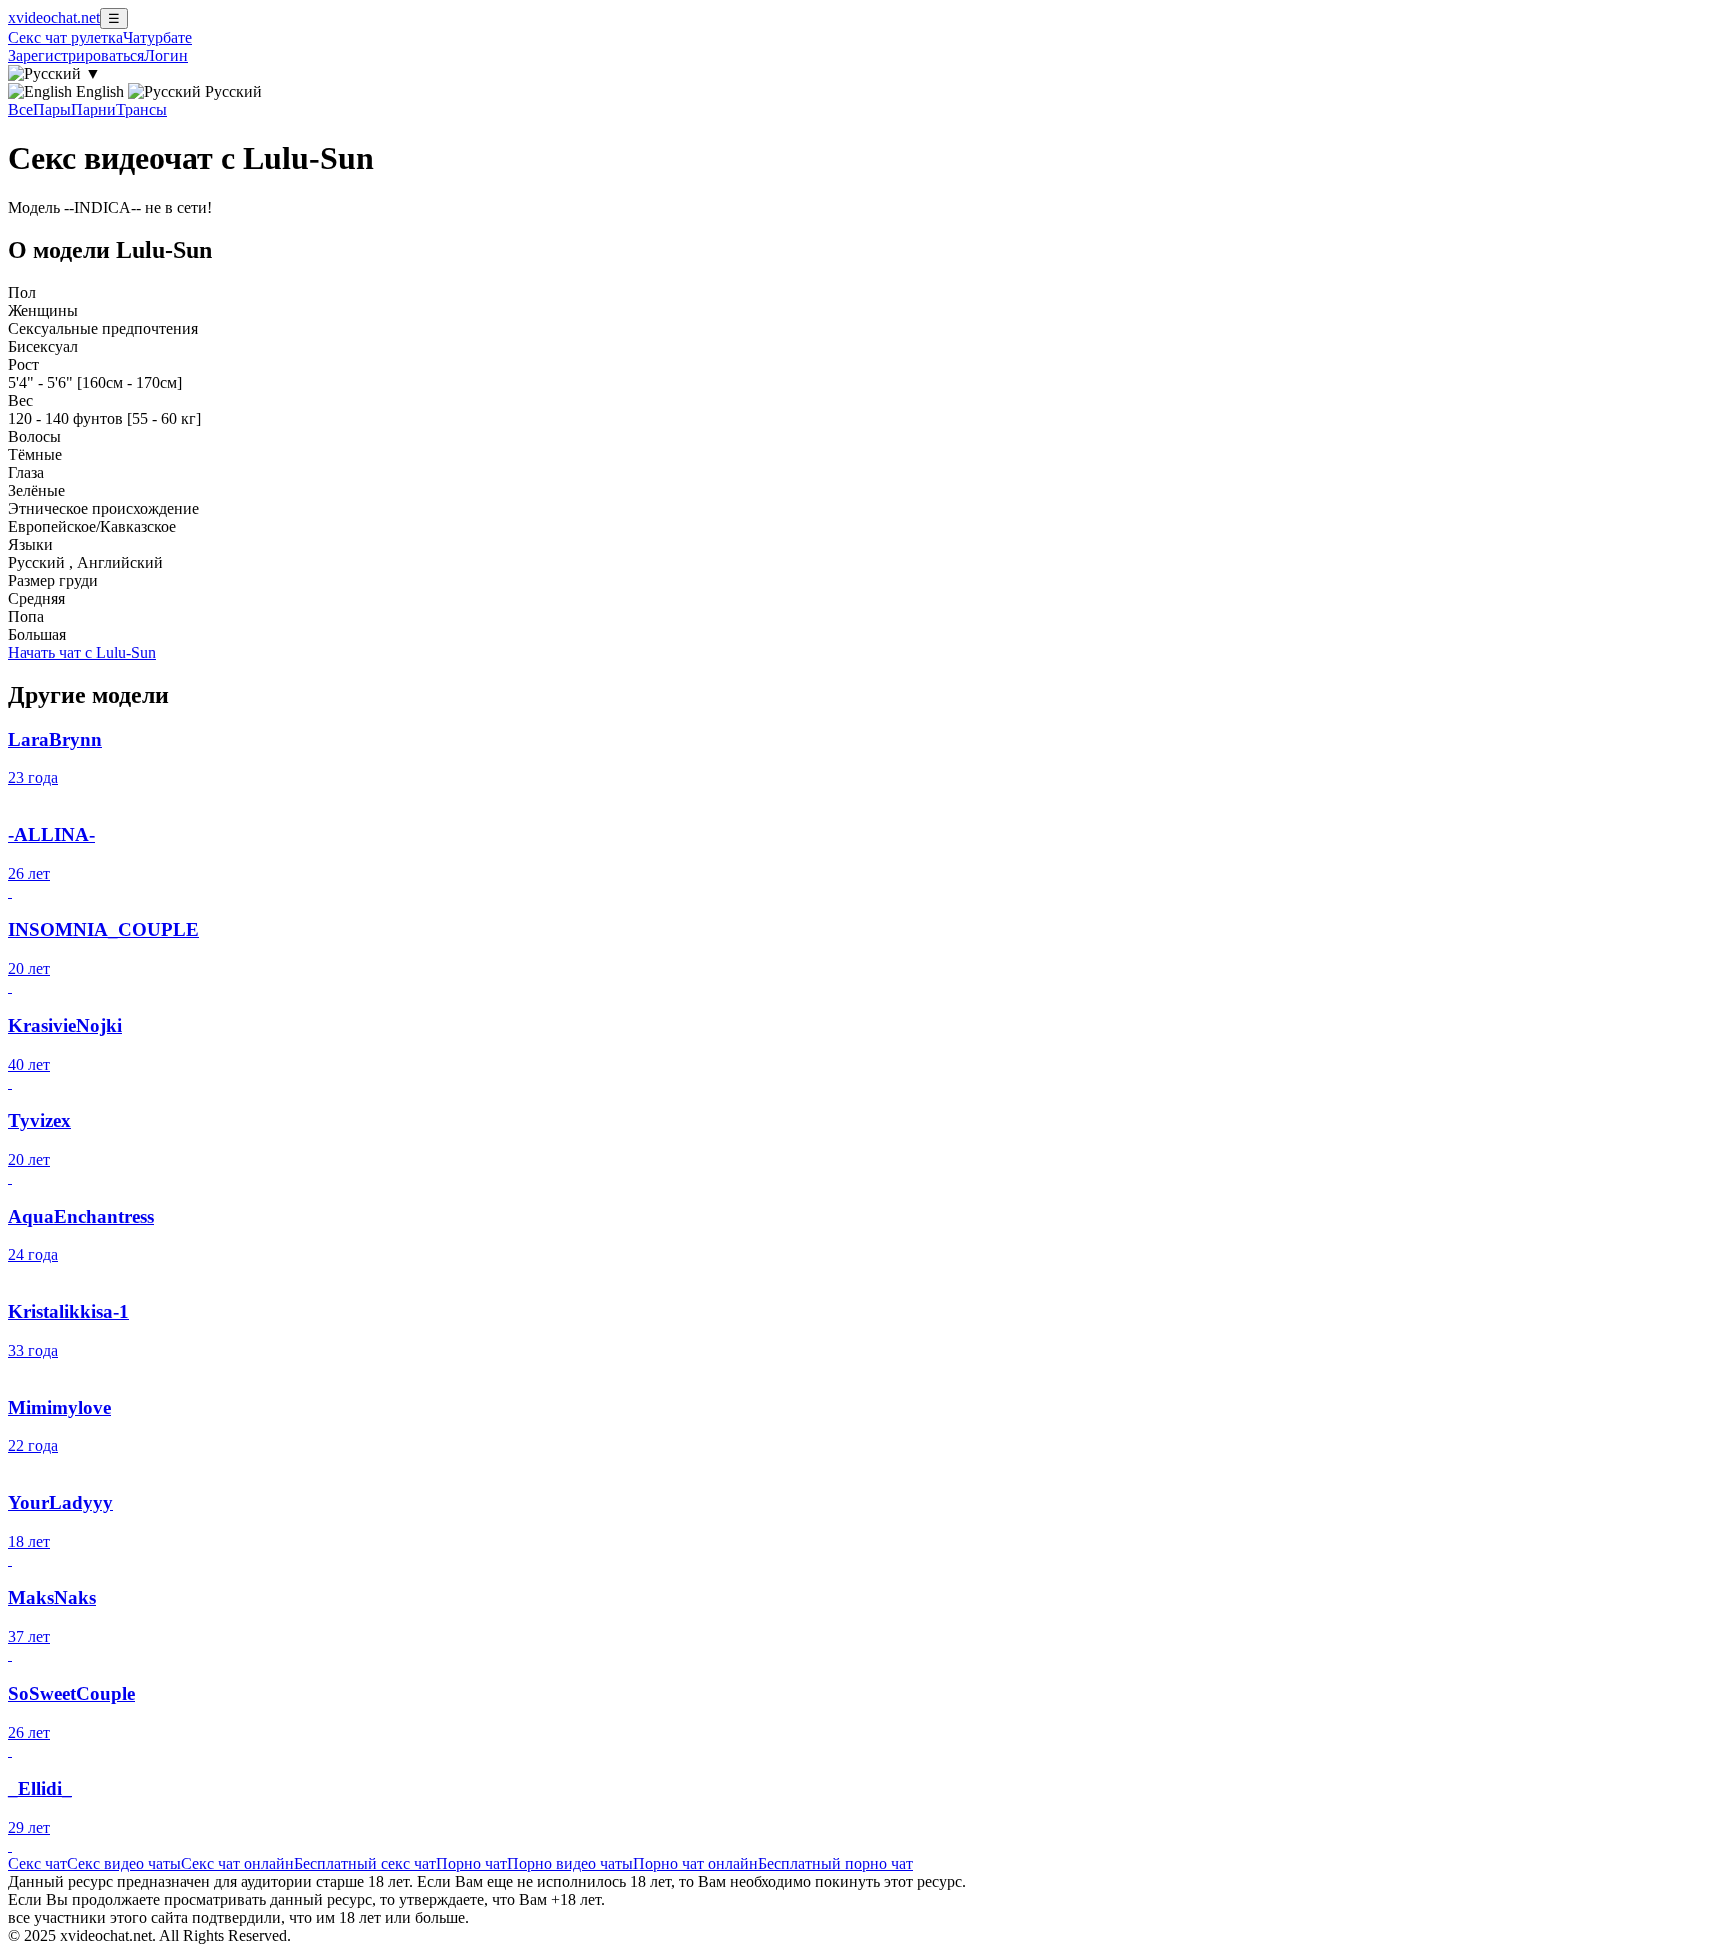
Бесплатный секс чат (365, 1863)
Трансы (141, 109)
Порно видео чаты (570, 1863)
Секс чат (37, 1863)
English (100, 91)
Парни (93, 109)
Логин (166, 55)
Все (20, 109)
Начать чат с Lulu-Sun (82, 652)
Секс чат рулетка (65, 37)
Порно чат (471, 1863)
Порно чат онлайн (695, 1863)
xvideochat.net (54, 17)
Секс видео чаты (124, 1863)
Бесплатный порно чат (835, 1863)
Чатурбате (157, 37)
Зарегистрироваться (76, 55)
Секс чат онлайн (237, 1863)
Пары (52, 109)
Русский (231, 91)
